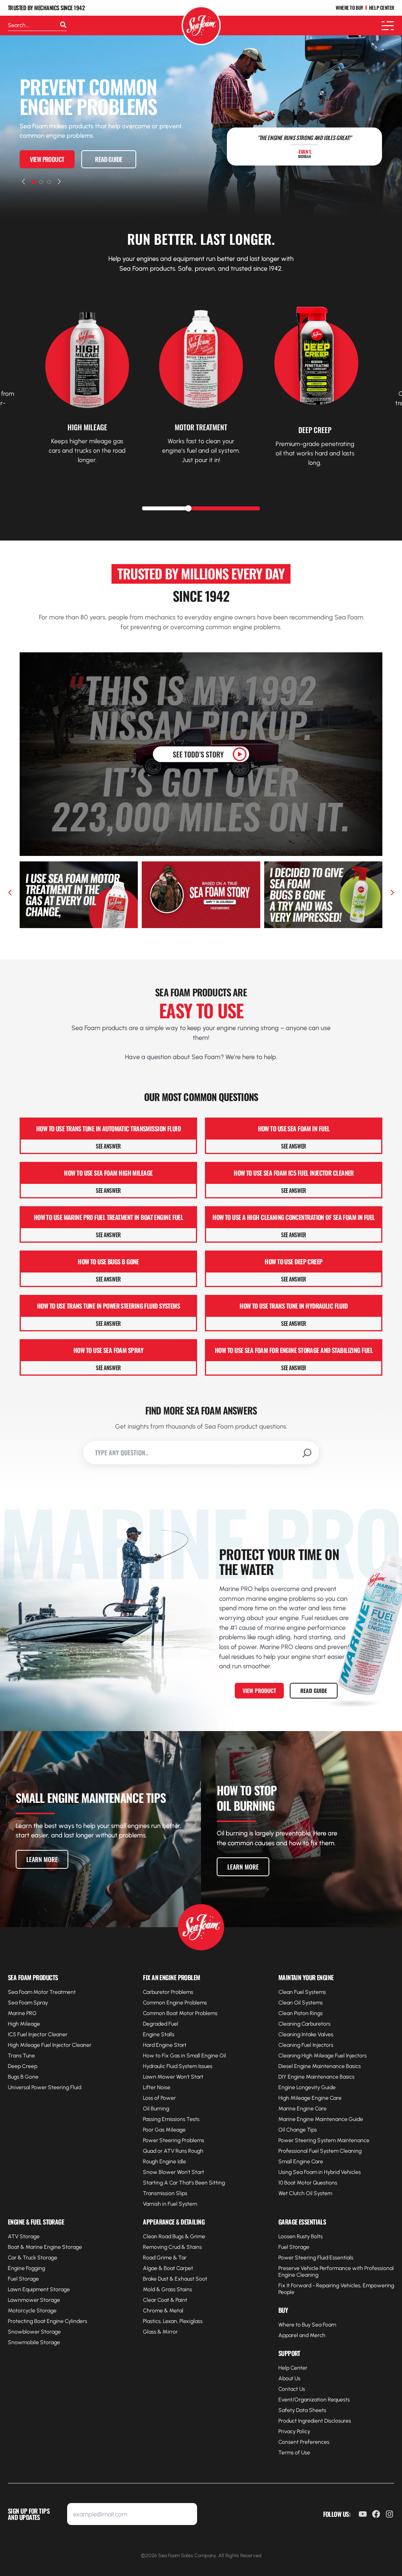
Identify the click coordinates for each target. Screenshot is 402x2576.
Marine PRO (22, 2013)
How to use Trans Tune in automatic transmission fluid (108, 1129)
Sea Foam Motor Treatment (42, 1992)
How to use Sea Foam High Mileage (108, 1173)
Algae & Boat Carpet (168, 2268)
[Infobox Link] (87, 374)
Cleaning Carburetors (304, 2024)
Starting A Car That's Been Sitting (184, 2183)
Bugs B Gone (23, 2077)
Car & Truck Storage (33, 2258)
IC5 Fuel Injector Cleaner (38, 2034)
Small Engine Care (301, 2162)
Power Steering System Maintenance (324, 2140)
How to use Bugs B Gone (108, 1262)
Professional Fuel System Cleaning (320, 2151)
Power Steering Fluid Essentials (316, 2258)
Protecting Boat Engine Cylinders (48, 2321)
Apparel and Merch (302, 2335)
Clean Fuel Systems (302, 1992)
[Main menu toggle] (388, 26)
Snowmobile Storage (34, 2342)
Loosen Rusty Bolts (301, 2236)
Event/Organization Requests (314, 2400)
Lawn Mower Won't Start (173, 2077)
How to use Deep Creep (293, 1262)
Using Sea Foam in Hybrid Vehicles (320, 2172)
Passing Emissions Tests (171, 2119)
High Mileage (24, 2024)
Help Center (293, 2368)
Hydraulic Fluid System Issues (178, 2066)
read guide (109, 159)
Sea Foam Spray (28, 2003)
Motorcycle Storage (32, 2311)
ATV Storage (24, 2236)
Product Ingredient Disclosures (315, 2421)
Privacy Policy (294, 2431)
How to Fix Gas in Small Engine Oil (185, 2056)
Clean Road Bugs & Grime (174, 2236)
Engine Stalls (159, 2034)
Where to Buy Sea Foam (307, 2325)
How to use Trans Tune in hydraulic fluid (294, 1306)
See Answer (108, 1146)
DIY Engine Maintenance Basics (316, 2077)
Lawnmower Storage (34, 2300)
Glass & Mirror (160, 2332)
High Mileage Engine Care (310, 2098)
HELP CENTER (382, 8)
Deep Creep (23, 2066)
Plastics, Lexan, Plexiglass (173, 2321)
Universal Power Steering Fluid (45, 2087)
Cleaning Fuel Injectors (306, 2045)
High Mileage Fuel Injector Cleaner (50, 2045)
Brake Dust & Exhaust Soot (175, 2279)
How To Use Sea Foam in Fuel (294, 1129)
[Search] (63, 25)
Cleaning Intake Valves (306, 2034)
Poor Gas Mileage (164, 2130)
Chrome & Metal (163, 2311)
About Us (289, 2378)
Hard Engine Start (165, 2045)
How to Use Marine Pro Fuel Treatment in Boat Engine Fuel (109, 1217)
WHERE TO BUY (349, 8)
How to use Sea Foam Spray (108, 1350)
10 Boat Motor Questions (308, 2183)
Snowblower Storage (34, 2332)
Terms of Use (294, 2453)
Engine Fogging (26, 2268)
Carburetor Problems (168, 1992)
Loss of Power (159, 2098)
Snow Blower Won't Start (174, 2172)
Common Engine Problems (175, 2003)
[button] (23, 182)
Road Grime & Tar (165, 2258)
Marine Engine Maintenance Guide (321, 2119)
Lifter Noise (157, 2087)
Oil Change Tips (298, 2130)
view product (47, 159)
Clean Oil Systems (301, 2003)
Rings (316, 2013)
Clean (286, 2013)
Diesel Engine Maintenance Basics (320, 2066)
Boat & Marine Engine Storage (45, 2247)
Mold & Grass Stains (167, 2289)
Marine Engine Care (302, 2109)
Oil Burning (156, 2109)
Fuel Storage (23, 2279)
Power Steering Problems (174, 2140)
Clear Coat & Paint (165, 2300)
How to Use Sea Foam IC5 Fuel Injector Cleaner (294, 1173)
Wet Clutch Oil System (305, 2193)
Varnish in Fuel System (170, 2204)
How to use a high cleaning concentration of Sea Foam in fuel (293, 1217)
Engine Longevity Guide (307, 2087)
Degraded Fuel (161, 2024)
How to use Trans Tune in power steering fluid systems (108, 1306)
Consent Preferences (304, 2442)
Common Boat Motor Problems (180, 2013)
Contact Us (292, 2389)
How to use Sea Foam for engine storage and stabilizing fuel (294, 1350)
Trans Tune (21, 2056)
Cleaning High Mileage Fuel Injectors (323, 2056)
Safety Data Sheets (302, 2410)
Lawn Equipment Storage (39, 2289)
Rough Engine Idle (164, 2162)
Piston (301, 2013)
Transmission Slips (165, 2193)
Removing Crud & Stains (172, 2247)
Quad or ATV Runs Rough (173, 2151)
